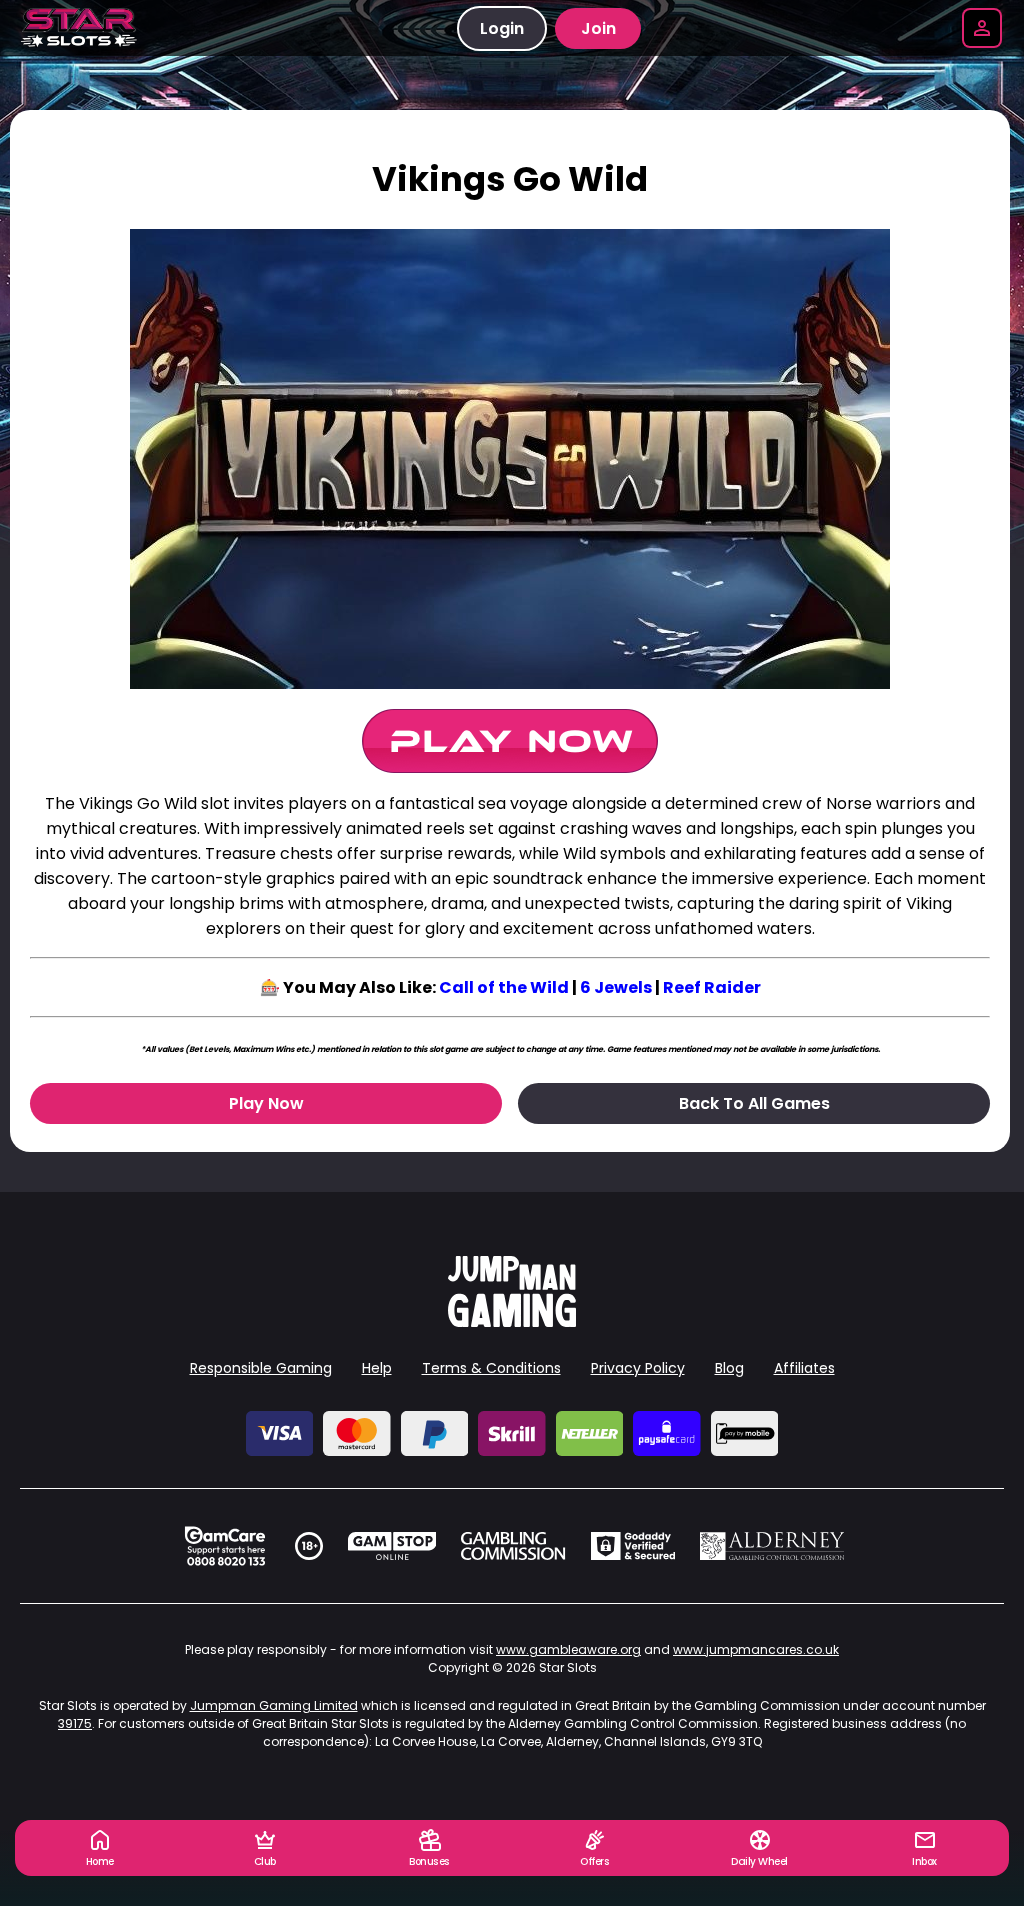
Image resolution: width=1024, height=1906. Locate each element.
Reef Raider (712, 987)
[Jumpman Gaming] (512, 1321)
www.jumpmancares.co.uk (756, 1649)
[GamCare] (225, 1546)
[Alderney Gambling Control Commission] (772, 1546)
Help (377, 1368)
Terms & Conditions (491, 1368)
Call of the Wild (504, 987)
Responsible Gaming (261, 1368)
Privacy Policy (638, 1368)
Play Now (266, 1103)
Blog (729, 1368)
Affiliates (804, 1368)
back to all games (754, 1103)
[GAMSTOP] (392, 1546)
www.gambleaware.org (568, 1649)
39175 (75, 1723)
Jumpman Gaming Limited (274, 1705)
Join (598, 28)
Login (502, 28)
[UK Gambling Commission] (513, 1546)
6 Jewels (616, 987)
